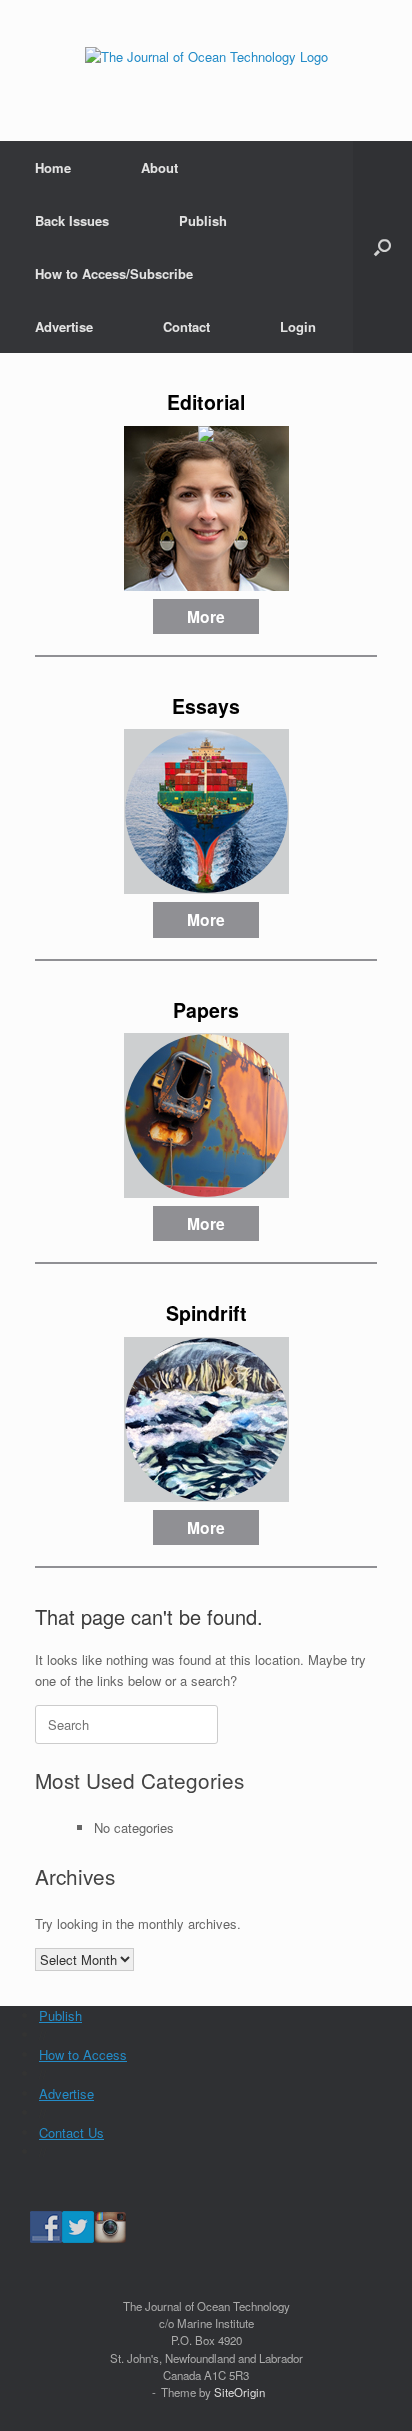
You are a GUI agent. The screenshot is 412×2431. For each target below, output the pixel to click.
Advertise (64, 326)
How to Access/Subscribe (114, 273)
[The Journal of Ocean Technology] (206, 55)
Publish (203, 220)
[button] (382, 247)
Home (53, 167)
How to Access (83, 2054)
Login (298, 326)
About (159, 167)
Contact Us (71, 2132)
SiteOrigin (239, 2392)
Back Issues (72, 220)
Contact (186, 326)
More (206, 616)
